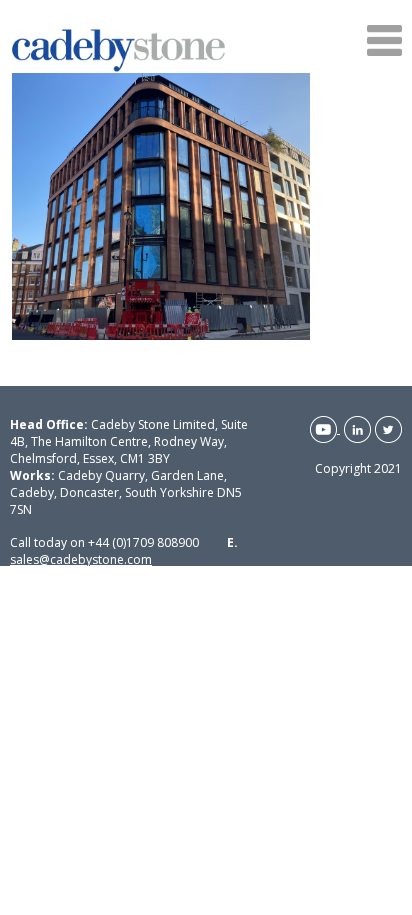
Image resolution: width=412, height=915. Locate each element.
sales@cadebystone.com (81, 559)
